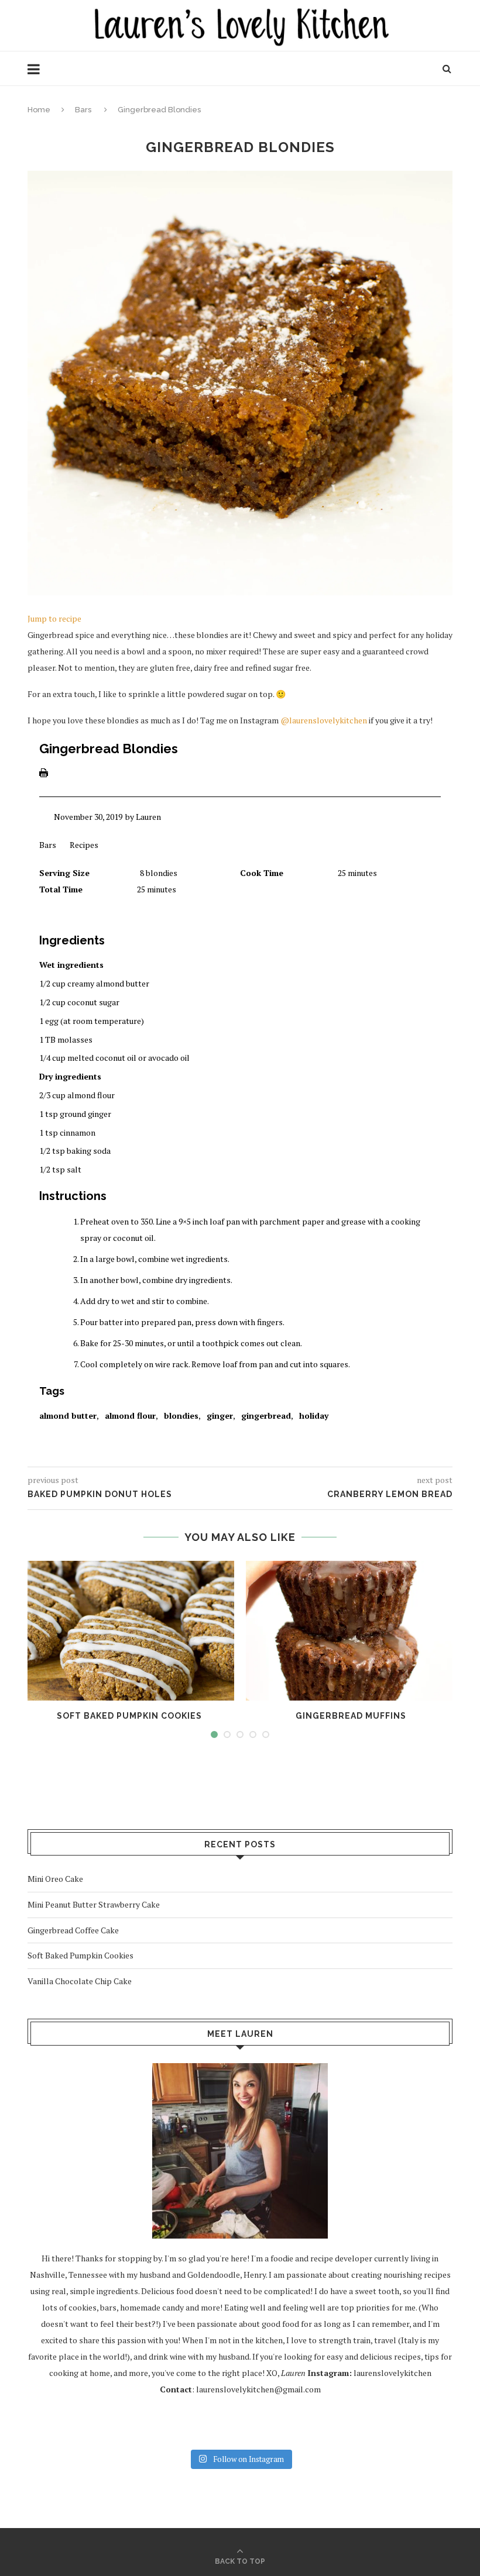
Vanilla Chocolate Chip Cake (80, 1981)
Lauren (148, 817)
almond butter (68, 1415)
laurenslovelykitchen (392, 2373)
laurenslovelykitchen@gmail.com (258, 2389)
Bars (83, 110)
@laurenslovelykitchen (324, 720)
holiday (314, 1415)
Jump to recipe (54, 618)
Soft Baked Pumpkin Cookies (129, 1716)
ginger (220, 1415)
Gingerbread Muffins (351, 1716)
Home (39, 110)
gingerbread (266, 1415)
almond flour (130, 1415)
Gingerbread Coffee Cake (73, 1930)
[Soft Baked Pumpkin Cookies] (129, 1631)
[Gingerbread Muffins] (351, 1631)
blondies (181, 1415)
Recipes (84, 845)
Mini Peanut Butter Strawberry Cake (94, 1904)
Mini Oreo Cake (55, 1879)
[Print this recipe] (44, 776)
